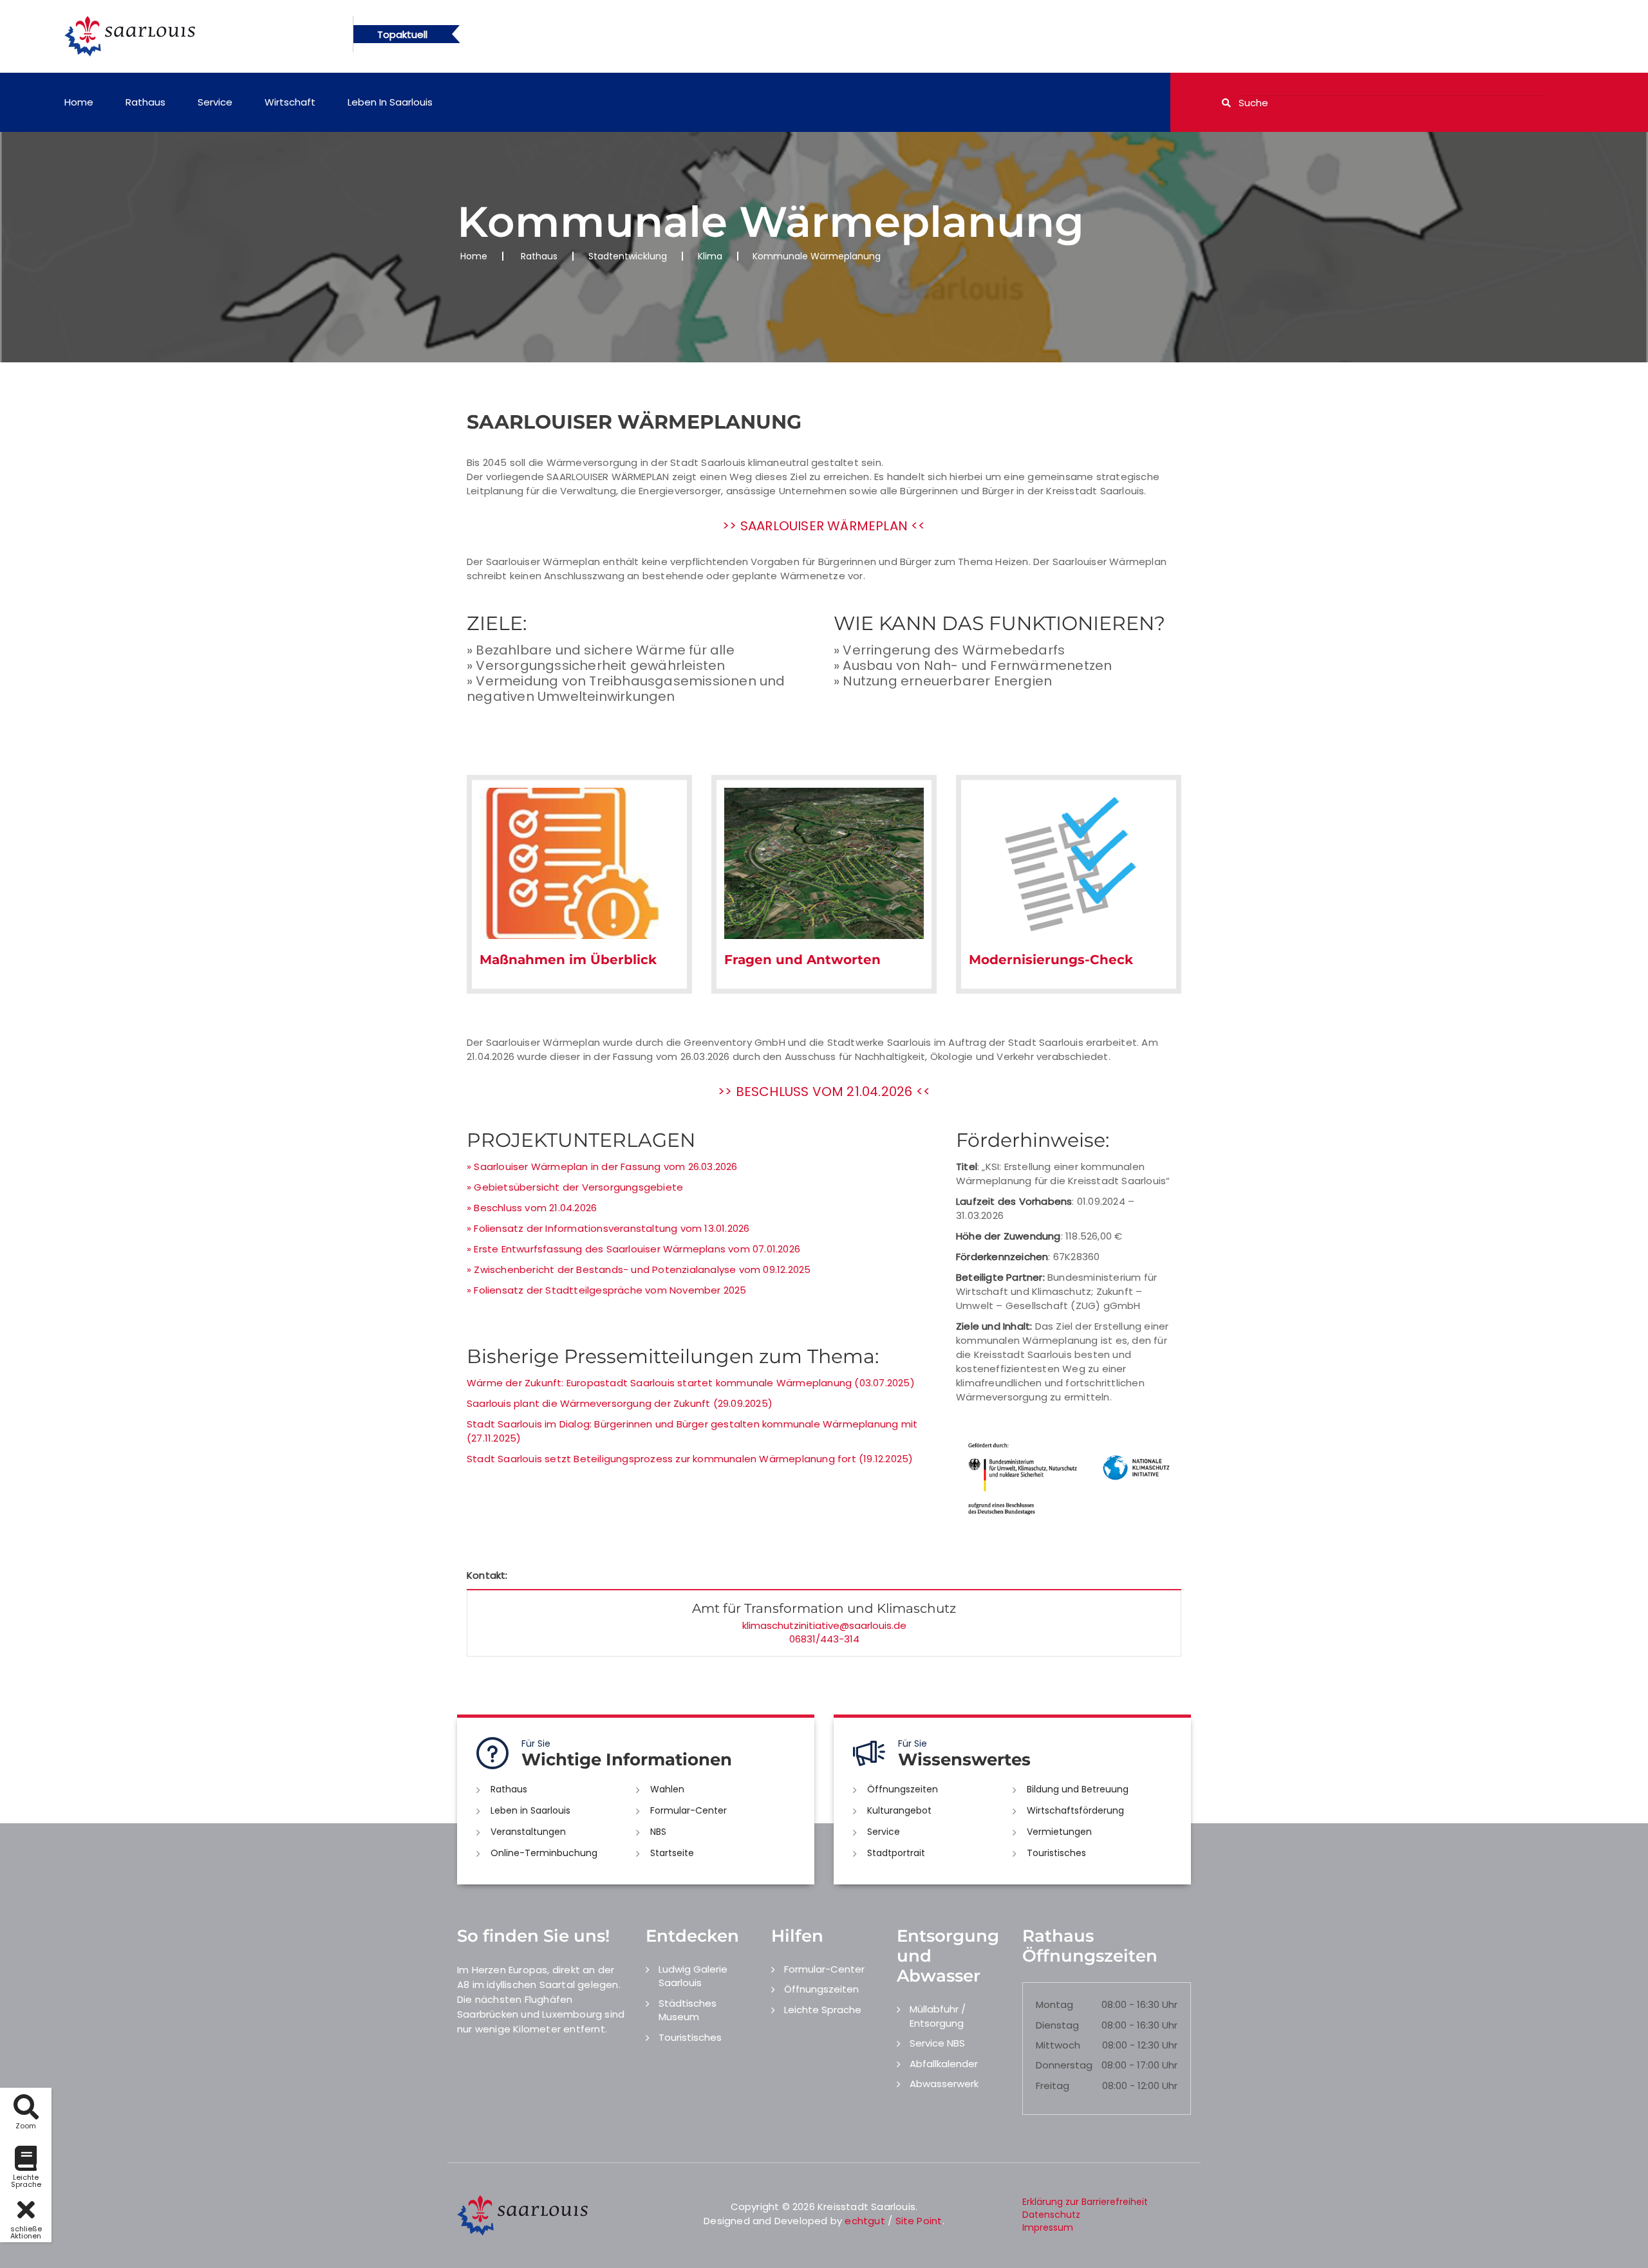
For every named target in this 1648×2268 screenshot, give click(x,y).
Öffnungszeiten (903, 1789)
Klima (710, 256)
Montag (1054, 2004)
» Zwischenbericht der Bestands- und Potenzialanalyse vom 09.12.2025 (639, 1269)
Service (215, 102)
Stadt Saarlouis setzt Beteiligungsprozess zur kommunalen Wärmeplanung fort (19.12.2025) (690, 1459)
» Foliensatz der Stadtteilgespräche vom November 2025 (607, 1290)
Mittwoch (1058, 2045)
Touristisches (1056, 1853)
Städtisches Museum (688, 2010)
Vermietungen (1059, 1832)
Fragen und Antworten (802, 960)
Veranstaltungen (528, 1832)
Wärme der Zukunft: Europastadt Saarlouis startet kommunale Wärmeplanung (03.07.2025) (691, 1383)
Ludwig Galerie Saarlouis (693, 1976)
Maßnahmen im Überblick (568, 960)
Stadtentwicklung (628, 256)
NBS (658, 1832)
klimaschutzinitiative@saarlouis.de (824, 1625)
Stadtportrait (896, 1853)
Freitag (1053, 2086)
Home (79, 102)
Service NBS (937, 2043)
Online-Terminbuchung (544, 1853)
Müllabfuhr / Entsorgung (938, 2016)
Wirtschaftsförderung (1075, 1810)
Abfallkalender (944, 2064)
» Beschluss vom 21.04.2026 (532, 1208)
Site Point (919, 2221)
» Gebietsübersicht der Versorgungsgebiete (575, 1187)
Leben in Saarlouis (390, 102)
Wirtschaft (290, 102)
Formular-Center (688, 1810)
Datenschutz (1051, 2215)
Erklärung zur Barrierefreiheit (1085, 2202)
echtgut (865, 2221)
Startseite (672, 1853)
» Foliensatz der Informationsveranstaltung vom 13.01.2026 (608, 1228)
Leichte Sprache (823, 2010)
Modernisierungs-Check (1051, 960)
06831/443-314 (824, 1639)
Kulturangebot (899, 1810)
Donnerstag (1064, 2065)
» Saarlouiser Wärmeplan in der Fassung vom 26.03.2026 (602, 1167)
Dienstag (1057, 2025)
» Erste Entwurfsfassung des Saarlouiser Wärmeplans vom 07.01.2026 (633, 1249)
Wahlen (667, 1789)
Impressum (1048, 2227)
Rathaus (145, 102)
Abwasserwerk (944, 2084)
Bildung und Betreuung (1078, 1789)
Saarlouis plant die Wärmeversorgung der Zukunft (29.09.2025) (620, 1403)
